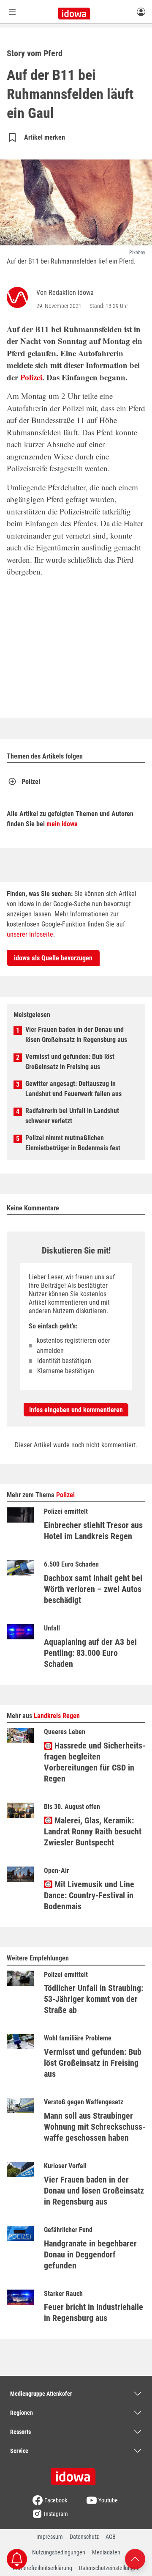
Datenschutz (84, 2537)
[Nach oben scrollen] (135, 2558)
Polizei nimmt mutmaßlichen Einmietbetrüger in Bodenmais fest (73, 1143)
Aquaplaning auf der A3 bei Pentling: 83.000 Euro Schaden (90, 1653)
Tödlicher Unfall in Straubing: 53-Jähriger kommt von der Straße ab (94, 1999)
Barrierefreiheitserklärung (42, 2568)
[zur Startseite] (76, 2474)
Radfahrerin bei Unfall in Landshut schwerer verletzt (72, 1116)
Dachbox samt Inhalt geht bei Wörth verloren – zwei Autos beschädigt (93, 1589)
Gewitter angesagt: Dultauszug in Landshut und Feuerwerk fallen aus (73, 1089)
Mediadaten (106, 2552)
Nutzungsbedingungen (59, 2552)
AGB (111, 2537)
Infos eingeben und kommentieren (76, 1410)
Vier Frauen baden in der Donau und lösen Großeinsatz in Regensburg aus (76, 1035)
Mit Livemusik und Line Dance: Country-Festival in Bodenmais (89, 1895)
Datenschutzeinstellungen (109, 2568)
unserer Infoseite (30, 934)
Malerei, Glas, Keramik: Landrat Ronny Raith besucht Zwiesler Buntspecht (93, 1831)
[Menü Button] (12, 12)
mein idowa (62, 824)
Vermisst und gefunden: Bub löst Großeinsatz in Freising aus (70, 1062)
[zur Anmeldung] (141, 11)
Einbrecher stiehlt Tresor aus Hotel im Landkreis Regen (93, 1531)
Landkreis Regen (57, 1716)
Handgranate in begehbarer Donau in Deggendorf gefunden (90, 2254)
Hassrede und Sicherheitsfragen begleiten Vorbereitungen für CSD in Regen (95, 1762)
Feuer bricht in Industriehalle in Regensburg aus (94, 2312)
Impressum (50, 2537)
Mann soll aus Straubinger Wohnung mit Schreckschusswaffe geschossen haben (95, 2127)
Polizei (31, 377)
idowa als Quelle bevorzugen (53, 958)
